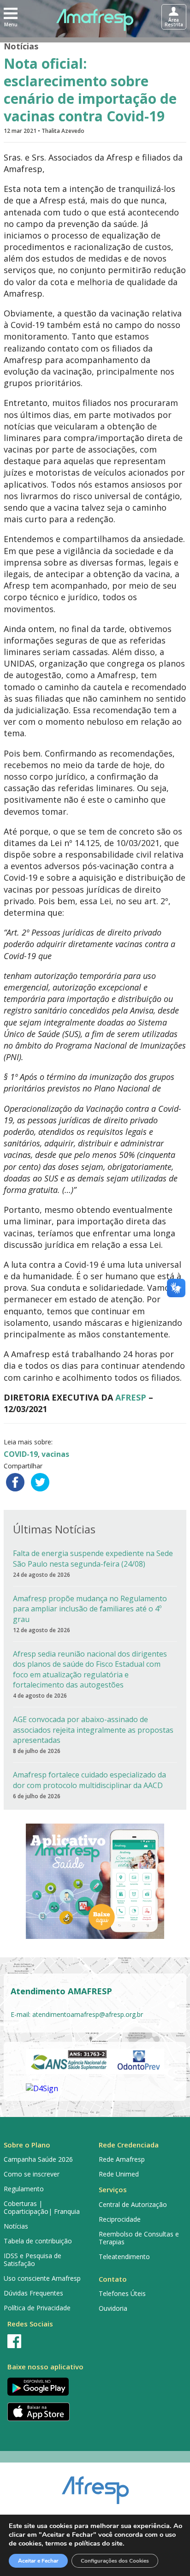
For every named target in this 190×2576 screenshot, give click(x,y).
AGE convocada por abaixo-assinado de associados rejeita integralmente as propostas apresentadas (93, 1730)
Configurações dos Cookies (115, 2561)
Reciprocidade (120, 2219)
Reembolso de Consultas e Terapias (139, 2238)
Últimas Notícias (54, 1529)
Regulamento (24, 2189)
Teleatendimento (124, 2257)
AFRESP (131, 1397)
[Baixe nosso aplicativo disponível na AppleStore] (47, 2412)
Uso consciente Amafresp (42, 2278)
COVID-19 (21, 1454)
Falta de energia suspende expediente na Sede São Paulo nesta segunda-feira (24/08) (93, 1558)
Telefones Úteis (122, 2293)
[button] (11, 17)
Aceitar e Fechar (38, 2561)
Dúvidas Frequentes (33, 2293)
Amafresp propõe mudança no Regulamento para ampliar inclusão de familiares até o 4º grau (90, 1609)
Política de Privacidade (37, 2308)
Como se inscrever (32, 2174)
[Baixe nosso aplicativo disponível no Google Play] (47, 2387)
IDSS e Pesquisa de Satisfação (33, 2260)
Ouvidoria (113, 2308)
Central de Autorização (133, 2204)
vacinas (55, 1454)
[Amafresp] (95, 20)
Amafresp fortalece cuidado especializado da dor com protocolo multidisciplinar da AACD (89, 1780)
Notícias (21, 46)
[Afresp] (95, 2486)
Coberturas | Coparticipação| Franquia (42, 2207)
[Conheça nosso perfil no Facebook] (47, 2341)
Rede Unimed (119, 2174)
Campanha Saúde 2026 (38, 2159)
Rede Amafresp (122, 2159)
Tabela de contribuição (38, 2241)
